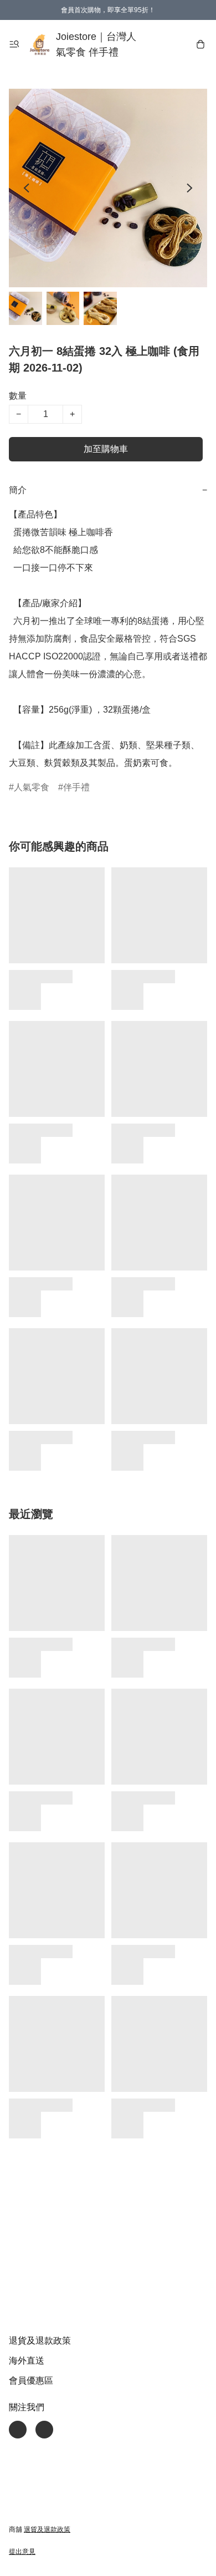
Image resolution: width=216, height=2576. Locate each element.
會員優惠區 (31, 2381)
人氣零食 (32, 787)
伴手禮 (76, 787)
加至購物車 (106, 449)
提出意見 (22, 2552)
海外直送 (27, 2361)
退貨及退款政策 (40, 2341)
